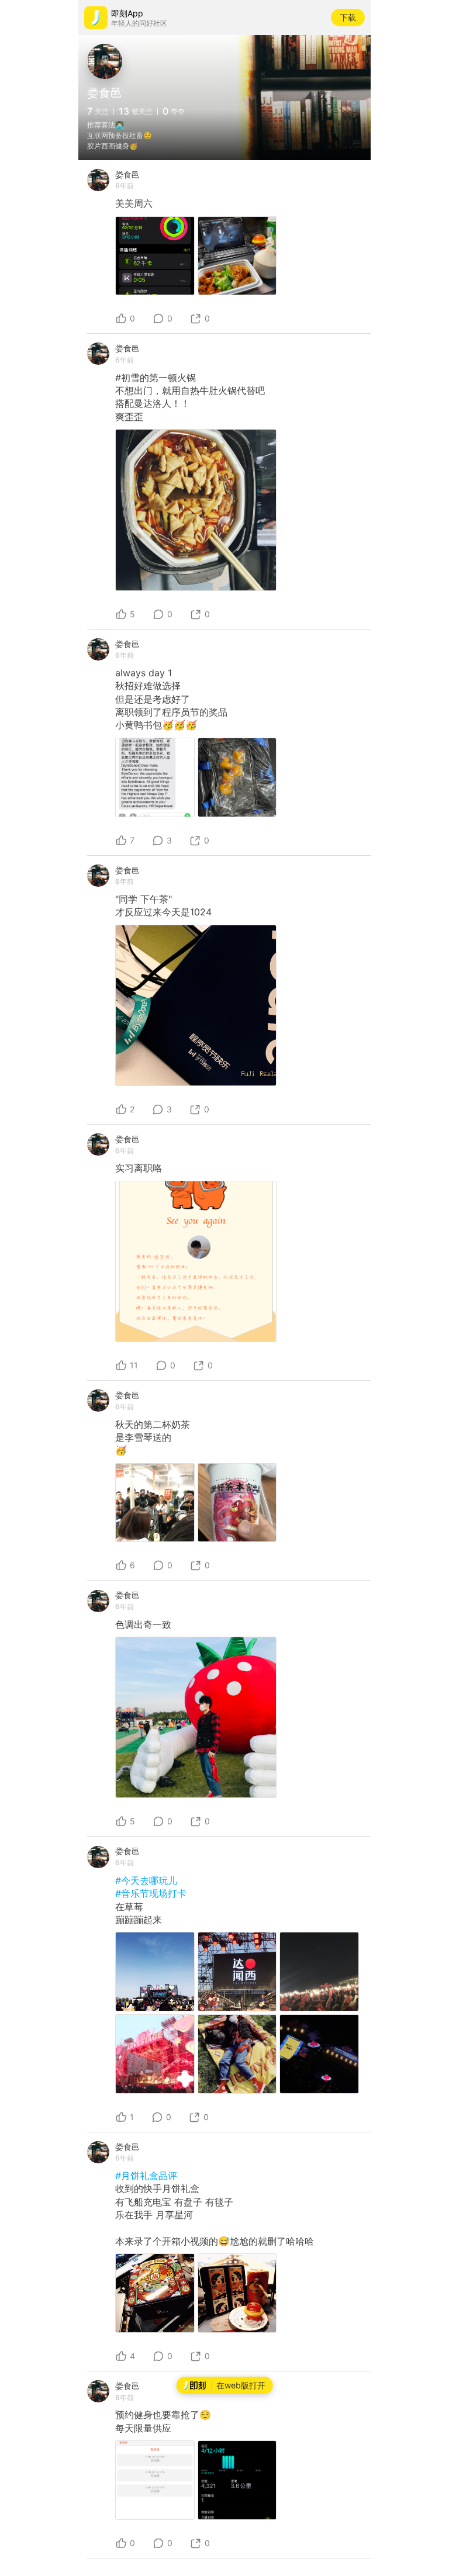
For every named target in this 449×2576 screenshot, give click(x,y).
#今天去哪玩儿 (146, 1880)
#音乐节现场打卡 (151, 1893)
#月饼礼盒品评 (146, 2176)
